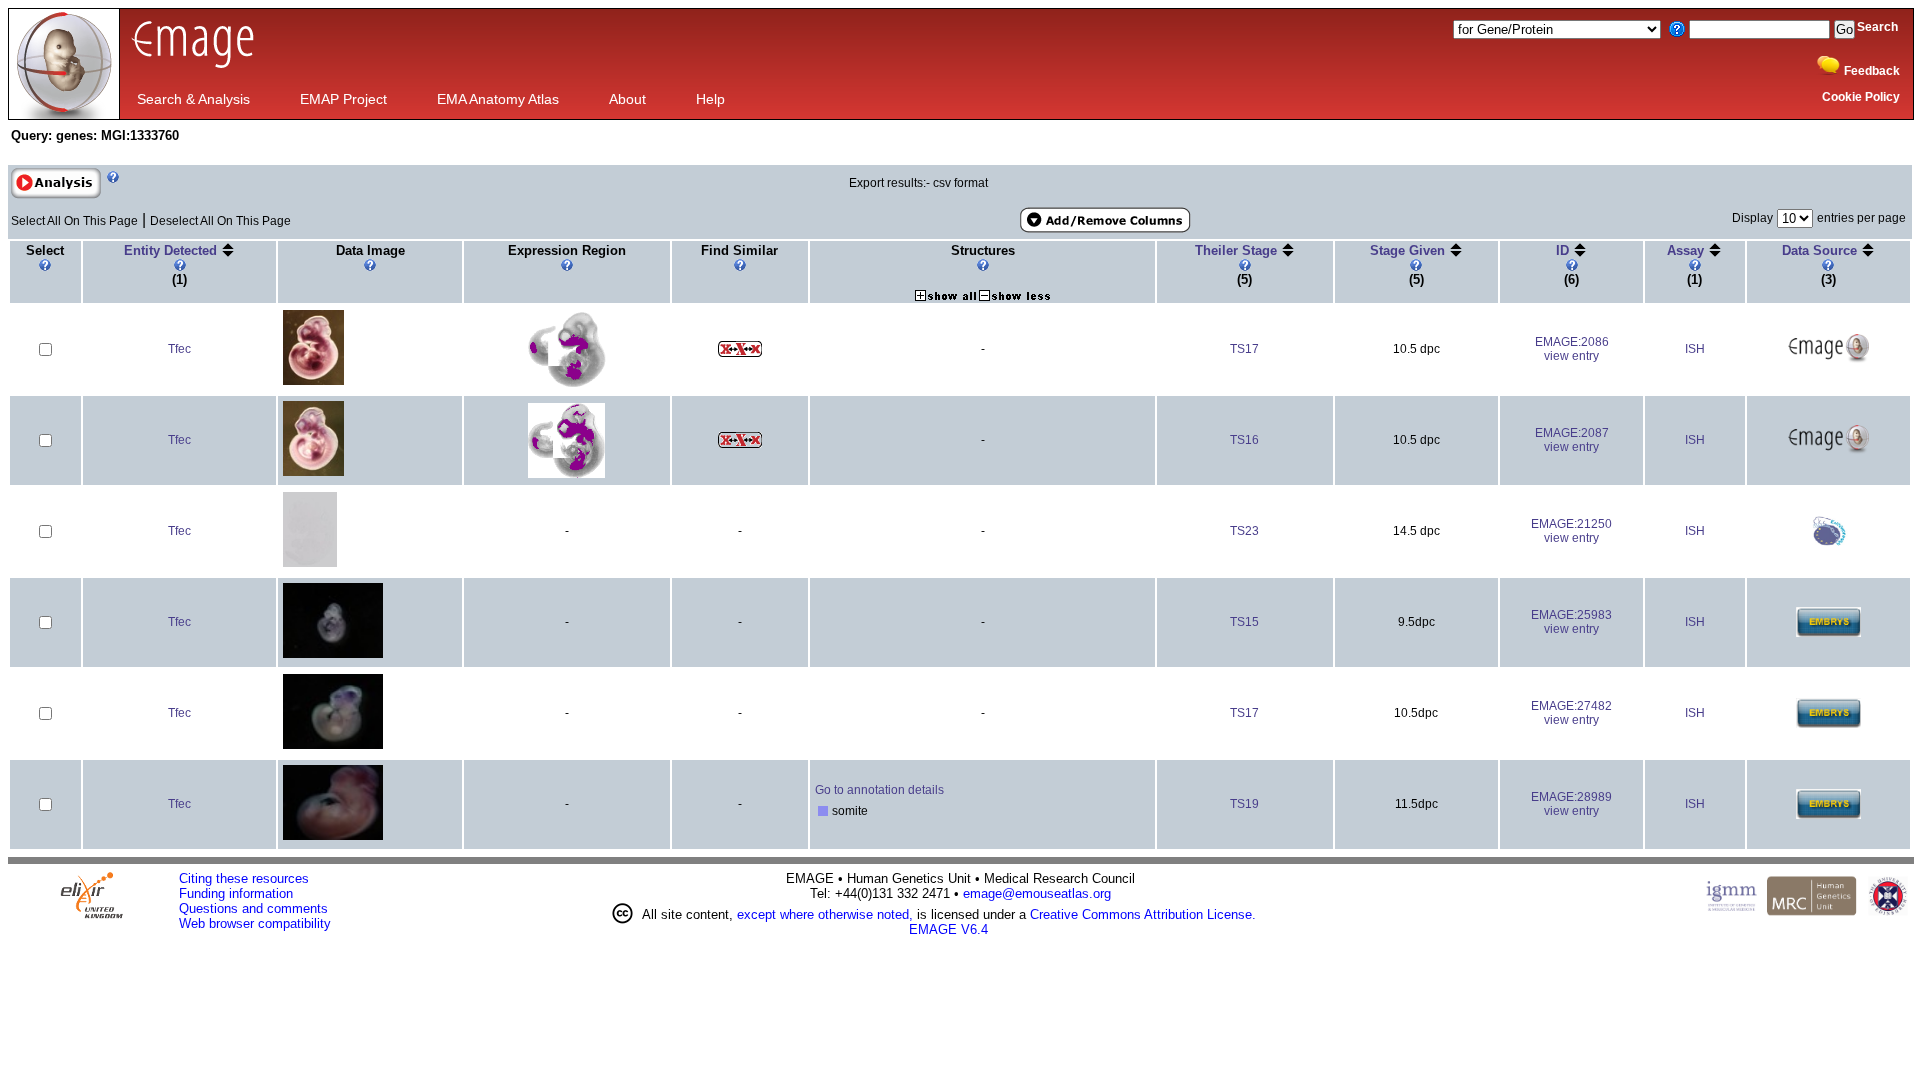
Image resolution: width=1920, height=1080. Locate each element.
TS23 (1244, 531)
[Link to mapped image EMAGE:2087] (566, 474)
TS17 (1244, 349)
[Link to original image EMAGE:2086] (313, 381)
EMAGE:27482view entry (1571, 713)
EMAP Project (343, 99)
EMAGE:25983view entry (1571, 622)
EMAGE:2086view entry (1572, 349)
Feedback (1872, 71)
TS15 (1244, 622)
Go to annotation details (879, 790)
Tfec (179, 349)
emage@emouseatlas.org (1037, 893)
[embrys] (1828, 633)
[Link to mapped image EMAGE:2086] (567, 383)
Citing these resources (244, 878)
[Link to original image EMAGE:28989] (332, 836)
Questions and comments (253, 908)
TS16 (1244, 440)
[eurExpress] (1828, 542)
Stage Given (1409, 250)
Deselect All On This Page (220, 221)
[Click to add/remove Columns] (1104, 220)
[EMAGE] (1828, 360)
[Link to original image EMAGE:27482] (332, 745)
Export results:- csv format (918, 183)
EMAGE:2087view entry (1572, 440)
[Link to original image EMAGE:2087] (313, 472)
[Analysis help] (110, 195)
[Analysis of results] (56, 183)
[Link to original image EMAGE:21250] (310, 563)
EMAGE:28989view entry (1571, 804)
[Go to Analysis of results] (56, 195)
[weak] (823, 812)
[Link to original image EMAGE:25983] (332, 654)
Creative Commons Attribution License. (1143, 914)
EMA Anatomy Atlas (498, 99)
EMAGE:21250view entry (1571, 531)
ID (1564, 250)
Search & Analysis (193, 99)
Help (710, 99)
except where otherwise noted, (825, 914)
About (627, 99)
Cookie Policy (1861, 97)
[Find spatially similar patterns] (740, 353)
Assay (1687, 250)
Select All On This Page (74, 221)
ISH (1695, 349)
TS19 (1244, 804)
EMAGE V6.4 (948, 929)
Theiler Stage (1238, 250)
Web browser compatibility (255, 923)
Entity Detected (172, 250)
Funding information (236, 893)
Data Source (1821, 250)
